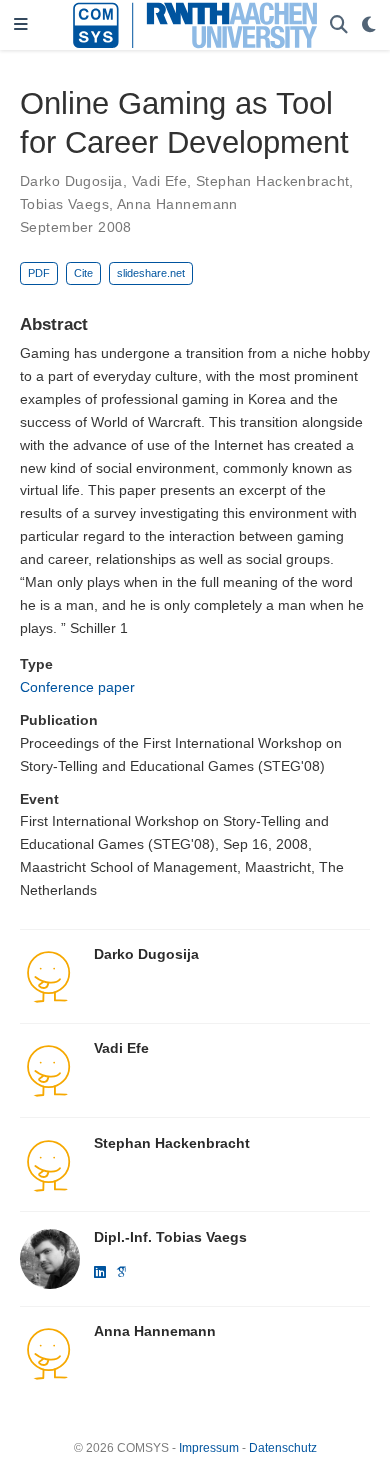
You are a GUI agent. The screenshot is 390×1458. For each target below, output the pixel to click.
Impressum (209, 1448)
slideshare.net (151, 273)
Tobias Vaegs (64, 204)
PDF (39, 273)
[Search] (339, 25)
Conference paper (77, 687)
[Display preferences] (369, 25)
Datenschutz (283, 1448)
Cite (83, 273)
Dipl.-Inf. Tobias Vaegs (170, 1237)
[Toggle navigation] (21, 25)
